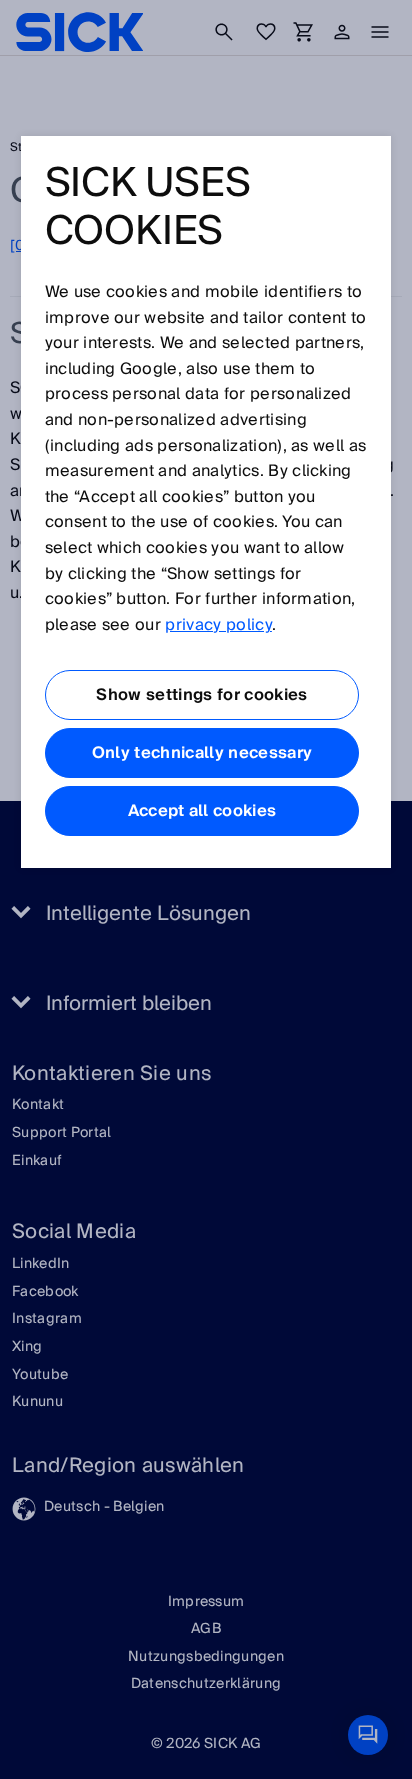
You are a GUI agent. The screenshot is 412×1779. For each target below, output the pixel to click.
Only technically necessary (202, 753)
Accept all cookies (202, 811)
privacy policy (218, 625)
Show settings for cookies (201, 695)
